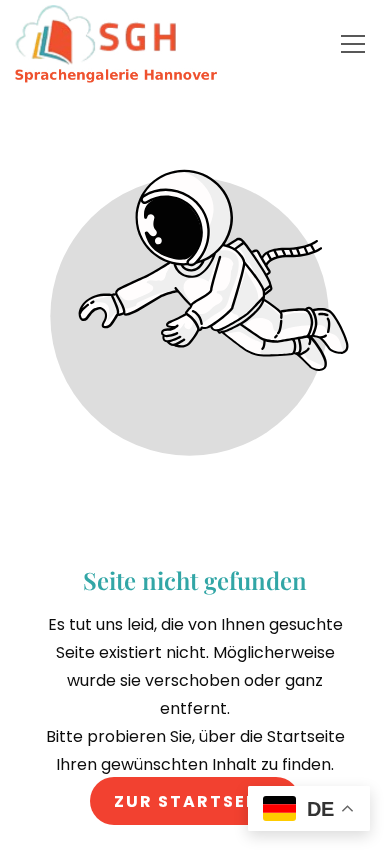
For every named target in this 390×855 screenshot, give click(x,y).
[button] (353, 44)
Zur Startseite (195, 800)
